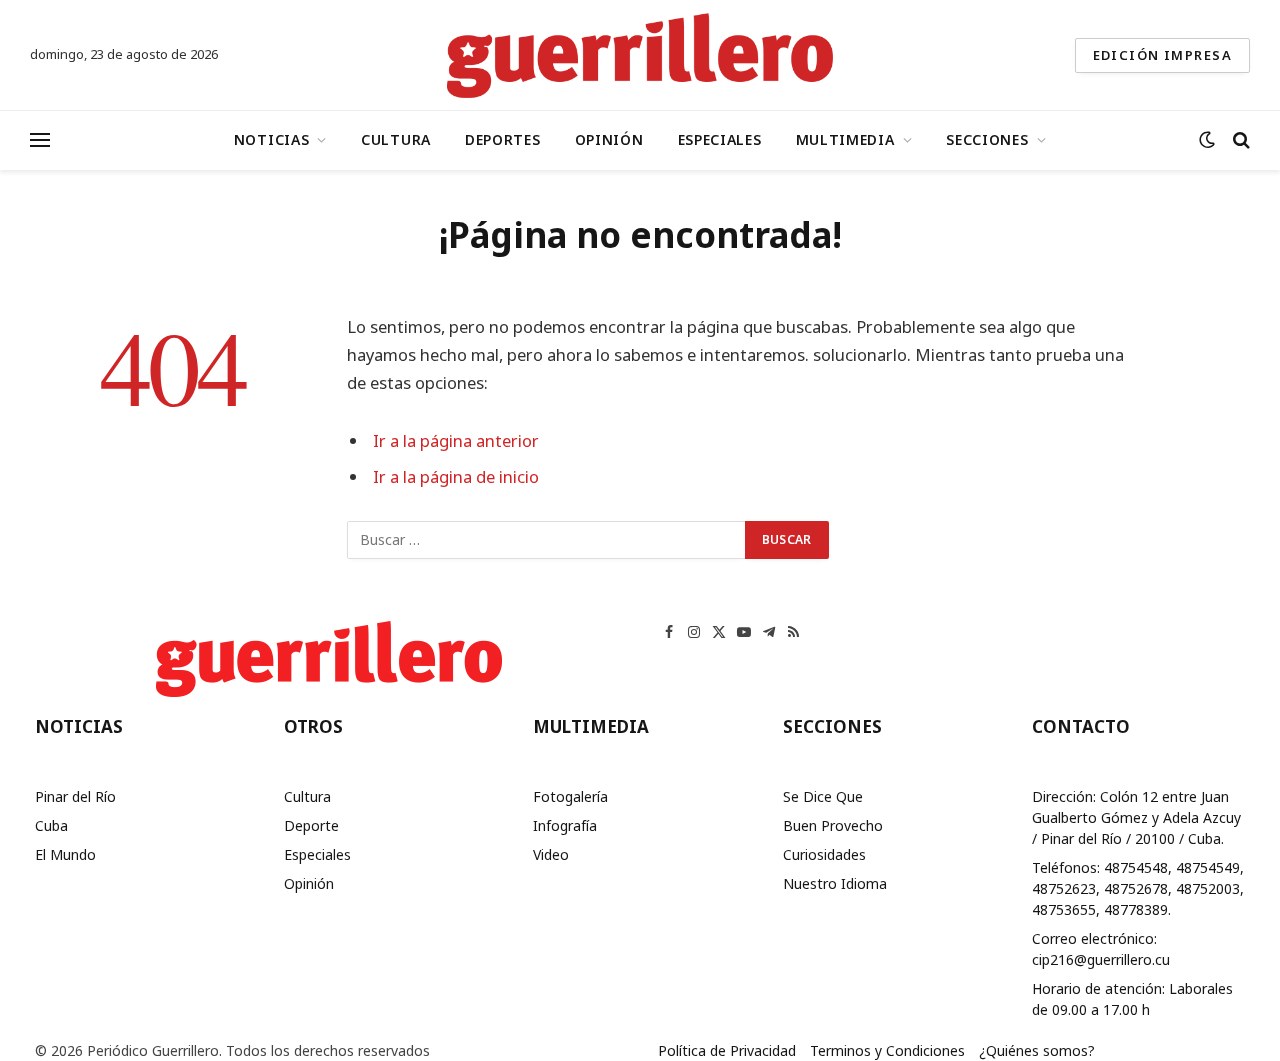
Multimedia (845, 139)
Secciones (987, 139)
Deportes (503, 139)
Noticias (272, 139)
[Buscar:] (547, 540)
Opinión (609, 139)
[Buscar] (1239, 140)
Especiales (720, 139)
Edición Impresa (1162, 55)
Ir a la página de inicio (456, 476)
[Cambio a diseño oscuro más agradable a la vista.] (1207, 140)
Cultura (396, 139)
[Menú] (40, 140)
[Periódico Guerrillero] (640, 55)
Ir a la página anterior (456, 440)
